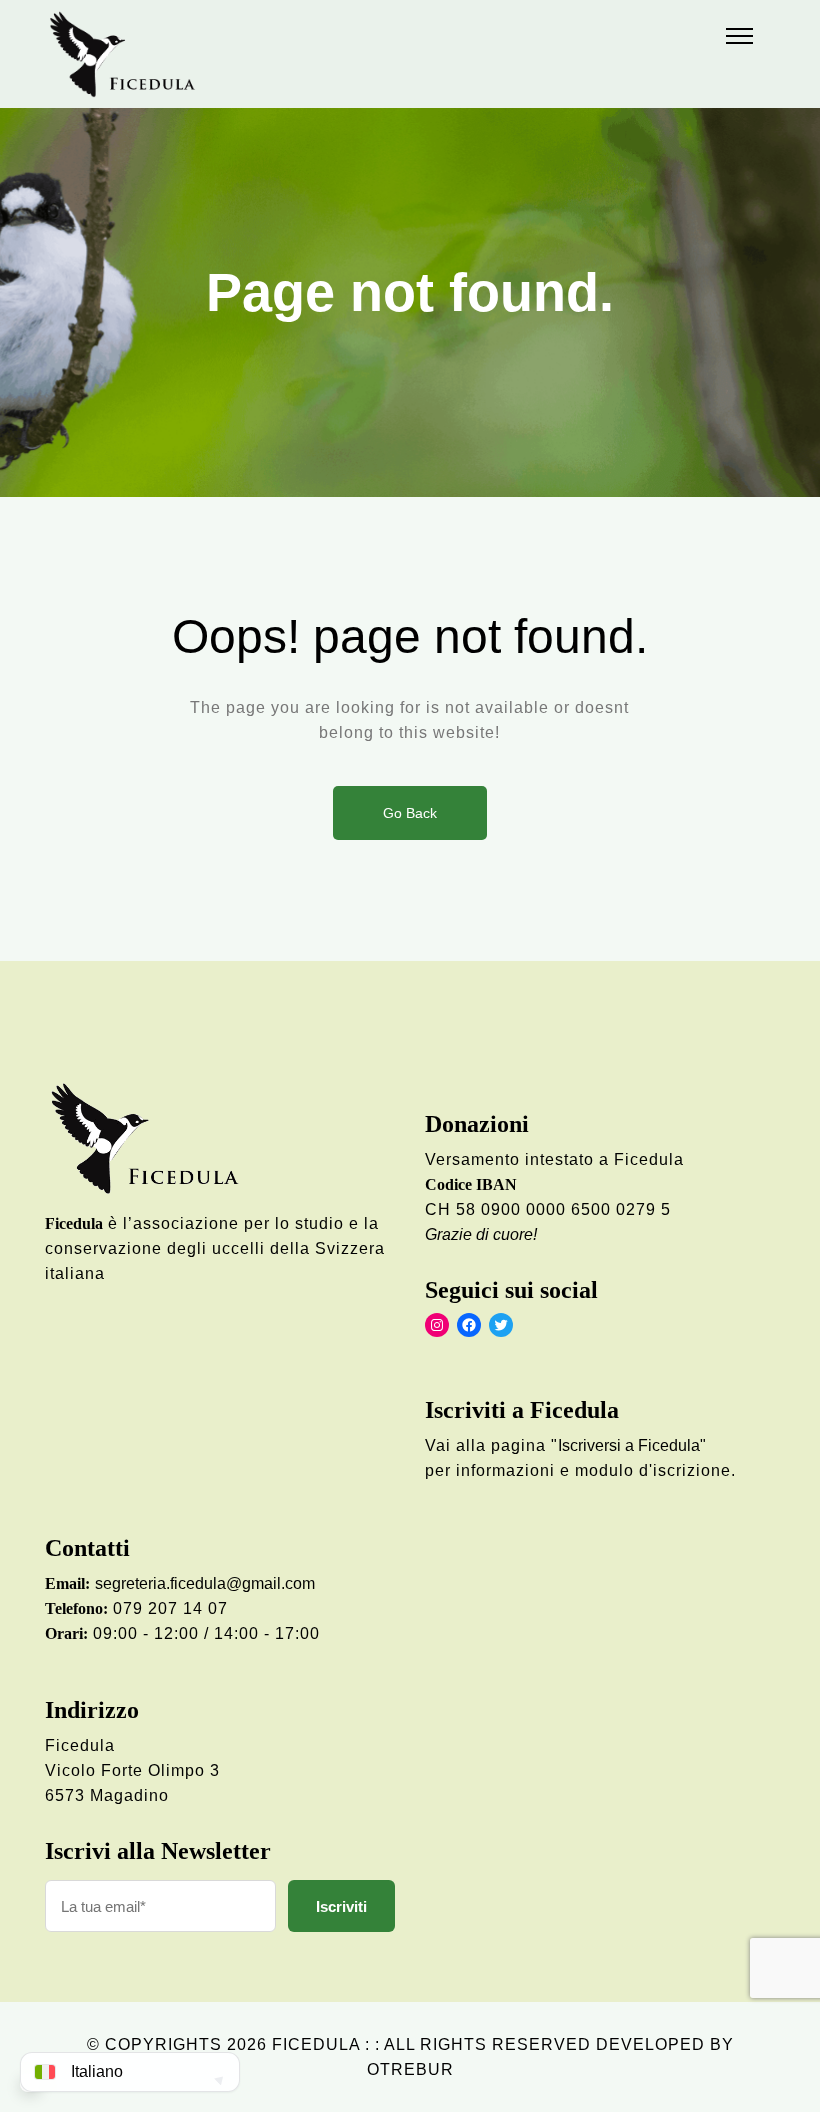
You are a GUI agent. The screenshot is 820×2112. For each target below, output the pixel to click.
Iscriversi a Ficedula (629, 1445)
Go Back (410, 813)
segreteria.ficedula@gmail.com (205, 1583)
